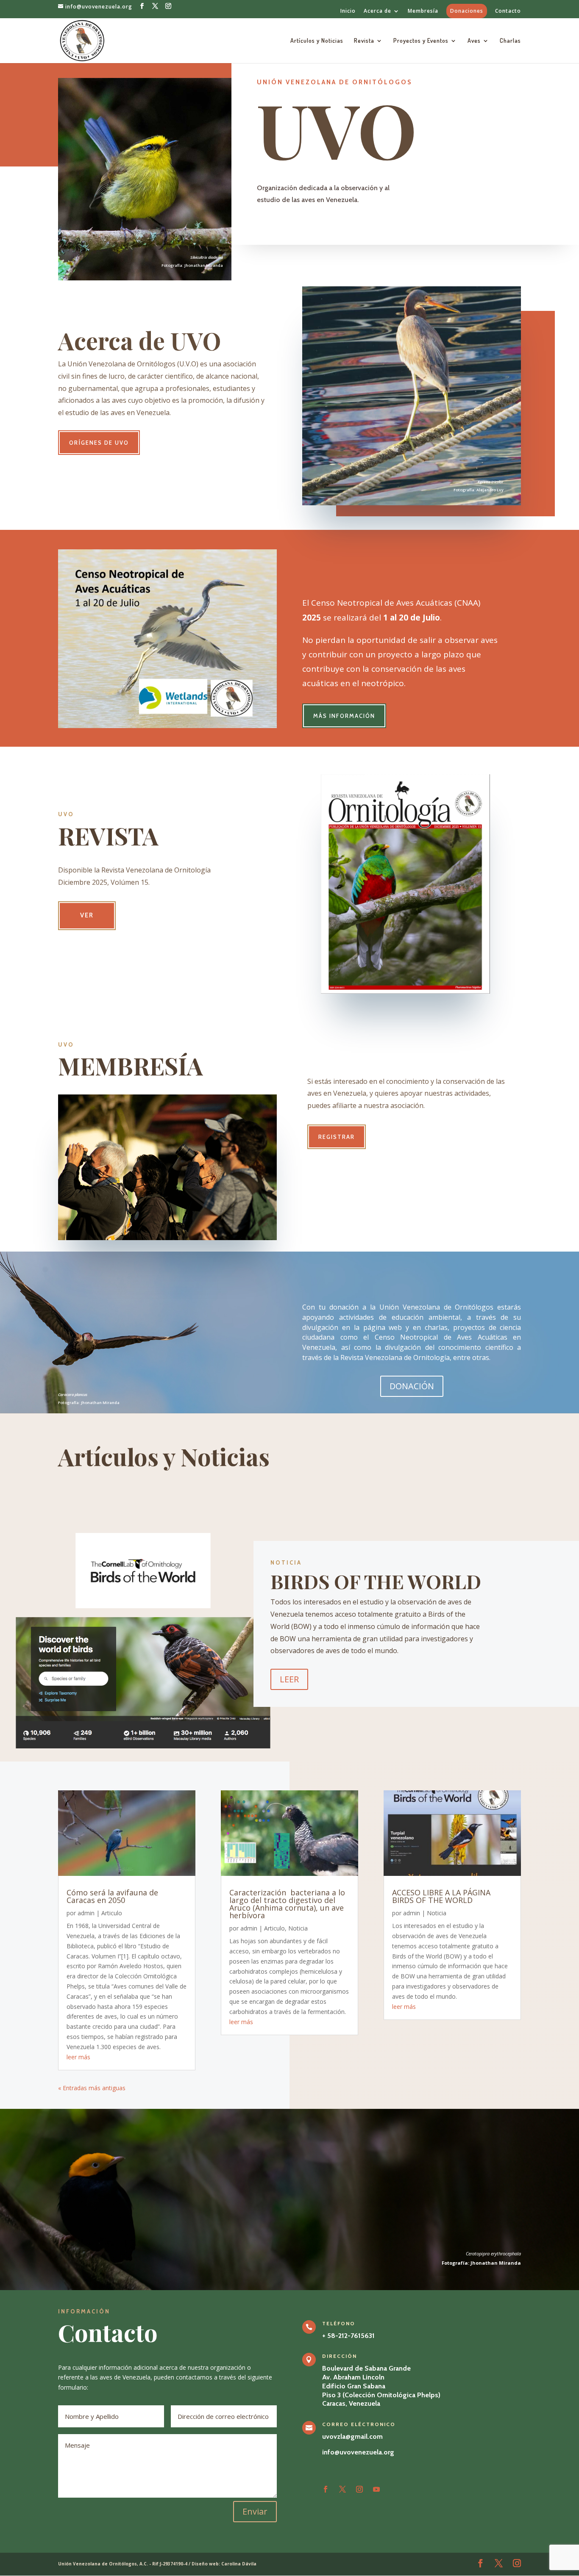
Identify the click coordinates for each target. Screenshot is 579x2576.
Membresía (423, 11)
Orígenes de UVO (99, 443)
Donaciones (467, 11)
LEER (289, 1679)
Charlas (510, 41)
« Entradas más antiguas (92, 2088)
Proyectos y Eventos (421, 41)
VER (87, 915)
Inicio (348, 11)
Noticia (298, 1928)
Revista (364, 41)
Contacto (508, 11)
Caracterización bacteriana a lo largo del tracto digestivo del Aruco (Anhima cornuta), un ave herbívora (287, 1904)
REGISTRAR (337, 1137)
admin (86, 1913)
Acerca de (377, 11)
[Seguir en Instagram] (359, 2489)
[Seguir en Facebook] (326, 2489)
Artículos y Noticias (317, 41)
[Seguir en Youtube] (376, 2489)
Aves (474, 41)
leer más (78, 2057)
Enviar (255, 2511)
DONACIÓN (412, 1386)
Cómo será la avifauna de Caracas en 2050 (112, 1896)
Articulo (112, 1913)
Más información (344, 716)
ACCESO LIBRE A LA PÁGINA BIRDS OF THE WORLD (441, 1896)
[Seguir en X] (342, 2489)
